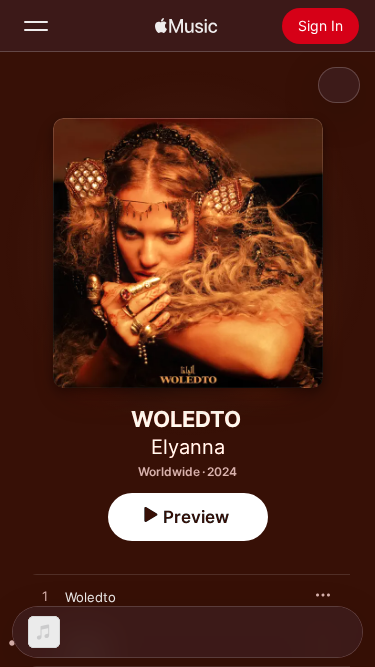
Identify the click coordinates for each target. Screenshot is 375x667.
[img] (186, 26)
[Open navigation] (36, 26)
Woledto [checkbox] (90, 597)
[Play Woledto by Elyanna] (45, 597)
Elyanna (188, 447)
